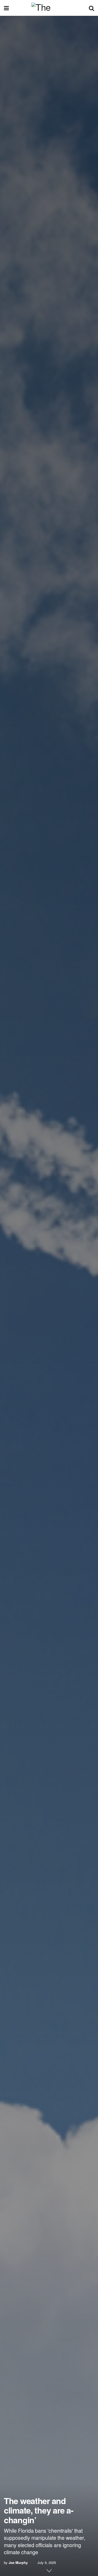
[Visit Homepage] (49, 8)
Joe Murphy (18, 2562)
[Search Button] (91, 8)
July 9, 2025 (47, 2562)
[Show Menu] (6, 8)
